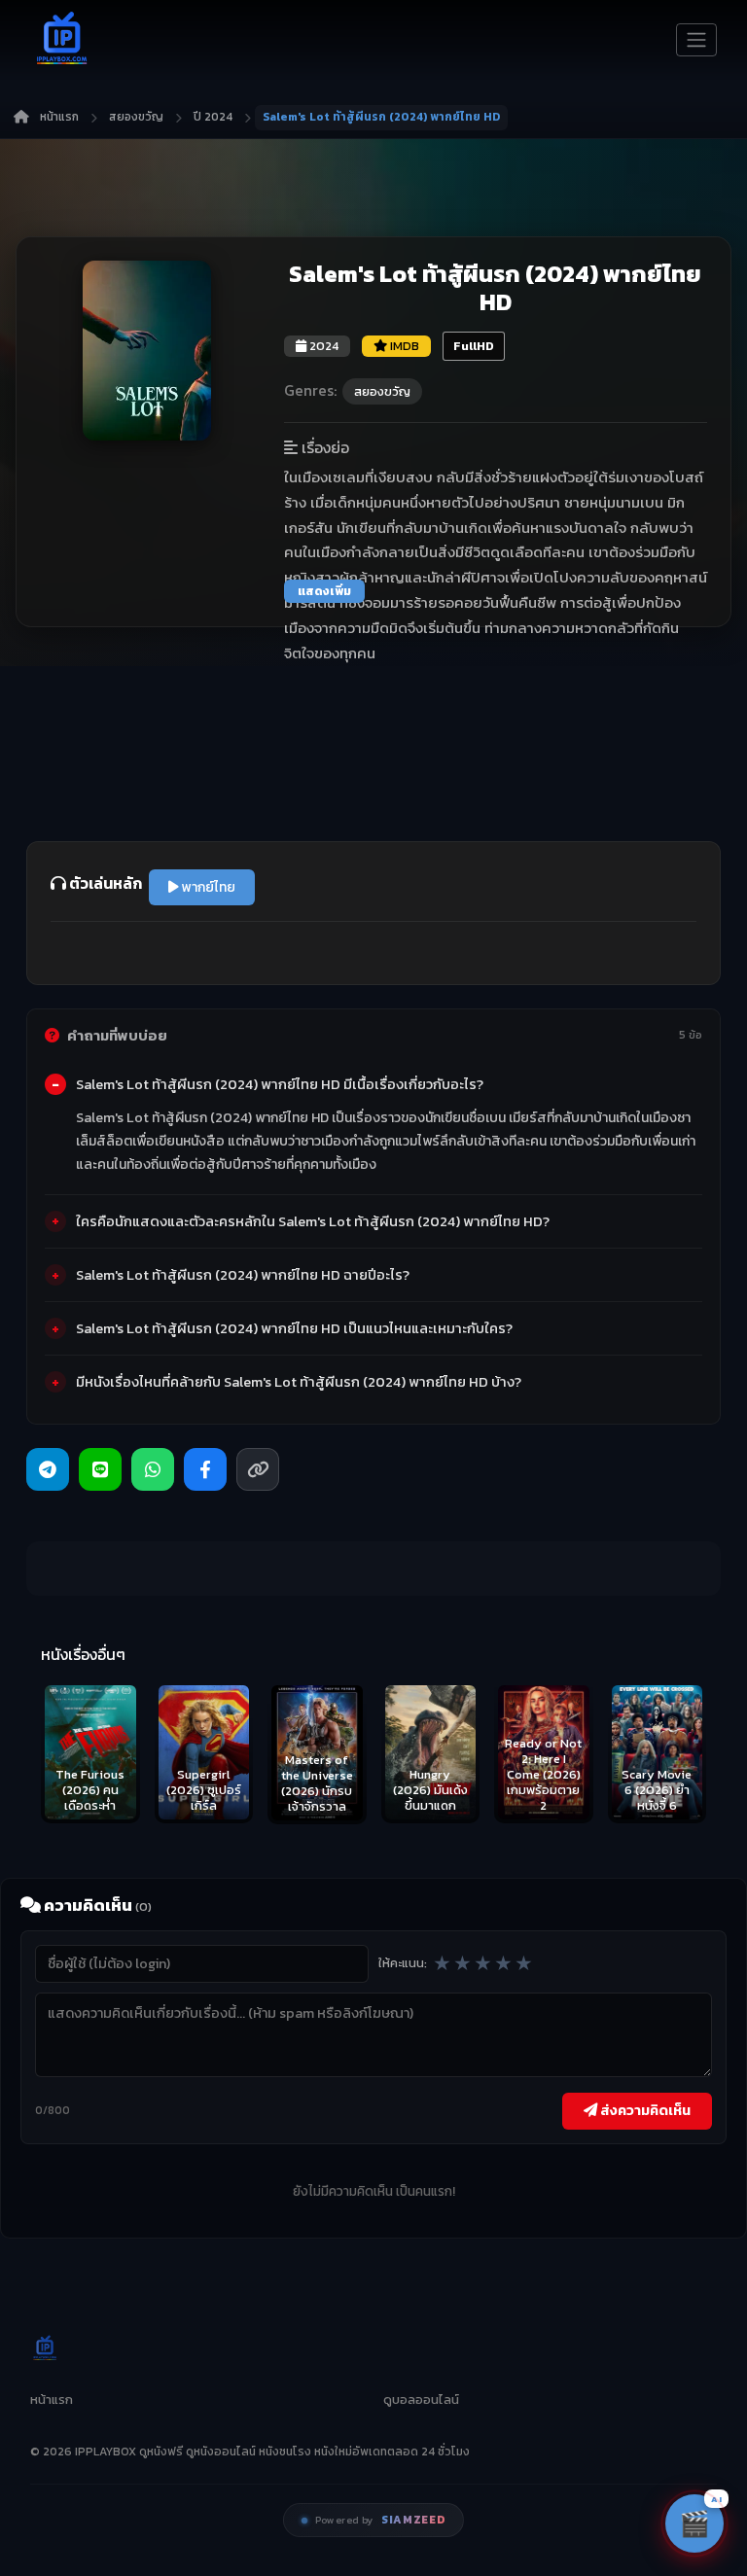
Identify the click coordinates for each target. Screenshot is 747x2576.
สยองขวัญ (136, 117)
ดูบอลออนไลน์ (421, 2400)
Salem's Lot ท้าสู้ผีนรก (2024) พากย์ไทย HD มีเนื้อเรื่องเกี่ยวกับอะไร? (280, 1084)
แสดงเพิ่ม (324, 591)
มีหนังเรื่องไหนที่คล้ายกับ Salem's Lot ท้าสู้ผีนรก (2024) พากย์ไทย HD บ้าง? (299, 1382)
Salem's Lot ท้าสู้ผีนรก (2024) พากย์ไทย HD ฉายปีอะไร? (243, 1275)
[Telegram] (48, 1469)
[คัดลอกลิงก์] (258, 1469)
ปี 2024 (213, 117)
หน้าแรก (59, 117)
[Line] (100, 1469)
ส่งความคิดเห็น (644, 2110)
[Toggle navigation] (696, 40)
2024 (322, 346)
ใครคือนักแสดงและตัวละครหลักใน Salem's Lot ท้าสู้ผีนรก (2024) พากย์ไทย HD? (313, 1221)
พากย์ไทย (207, 887)
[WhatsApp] (153, 1469)
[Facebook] (205, 1469)
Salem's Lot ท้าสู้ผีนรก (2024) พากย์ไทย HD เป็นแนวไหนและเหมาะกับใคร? (294, 1328)
